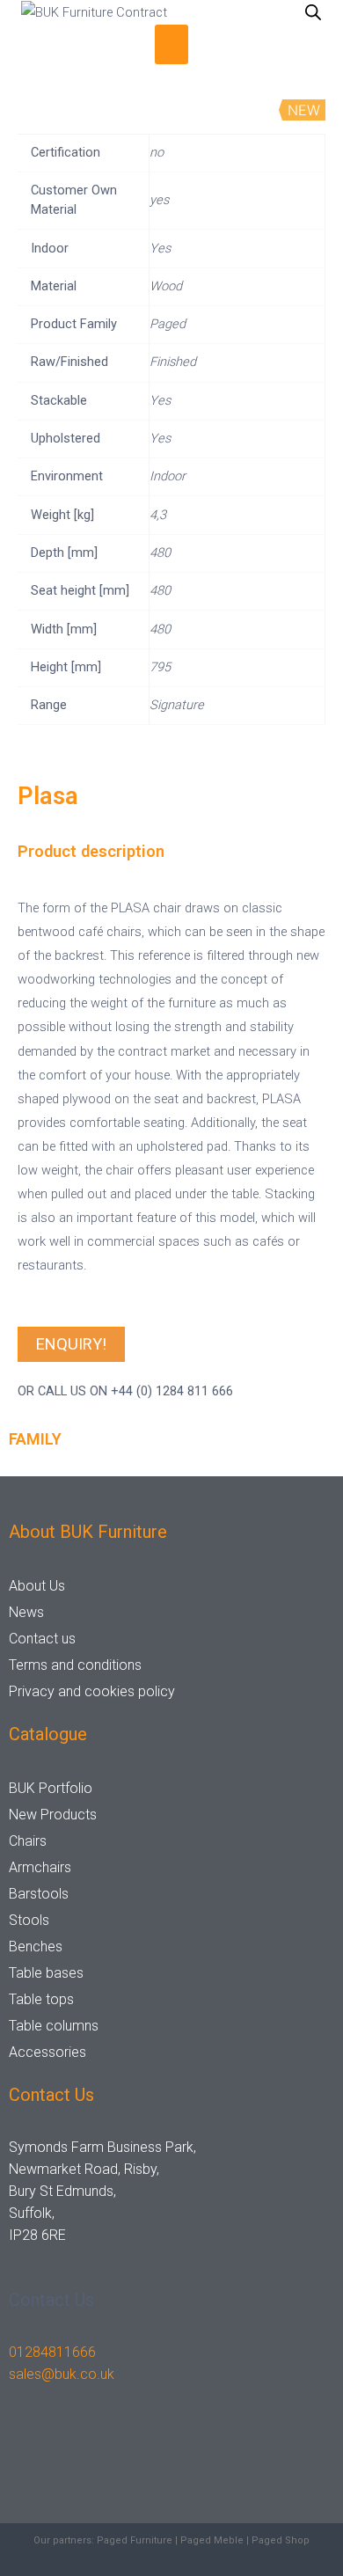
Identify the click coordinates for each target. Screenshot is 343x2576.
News (26, 1612)
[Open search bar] (313, 12)
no (157, 152)
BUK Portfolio (51, 1788)
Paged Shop (281, 2540)
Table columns (54, 2026)
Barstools (39, 1894)
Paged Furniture (135, 2540)
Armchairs (40, 1867)
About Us (37, 1586)
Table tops (41, 1999)
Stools (29, 1920)
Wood (166, 286)
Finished (173, 362)
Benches (36, 1947)
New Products (53, 1815)
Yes (160, 248)
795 (160, 667)
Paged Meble (212, 2540)
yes (159, 200)
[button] (171, 44)
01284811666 (52, 2352)
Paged (168, 324)
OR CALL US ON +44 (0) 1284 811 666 (125, 1391)
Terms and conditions (75, 1665)
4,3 (158, 515)
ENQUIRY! (71, 1344)
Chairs (28, 1841)
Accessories (47, 2052)
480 (160, 553)
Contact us (42, 1639)
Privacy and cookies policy (92, 1691)
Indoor (168, 476)
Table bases (46, 1973)
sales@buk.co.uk (62, 2374)
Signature (177, 705)
